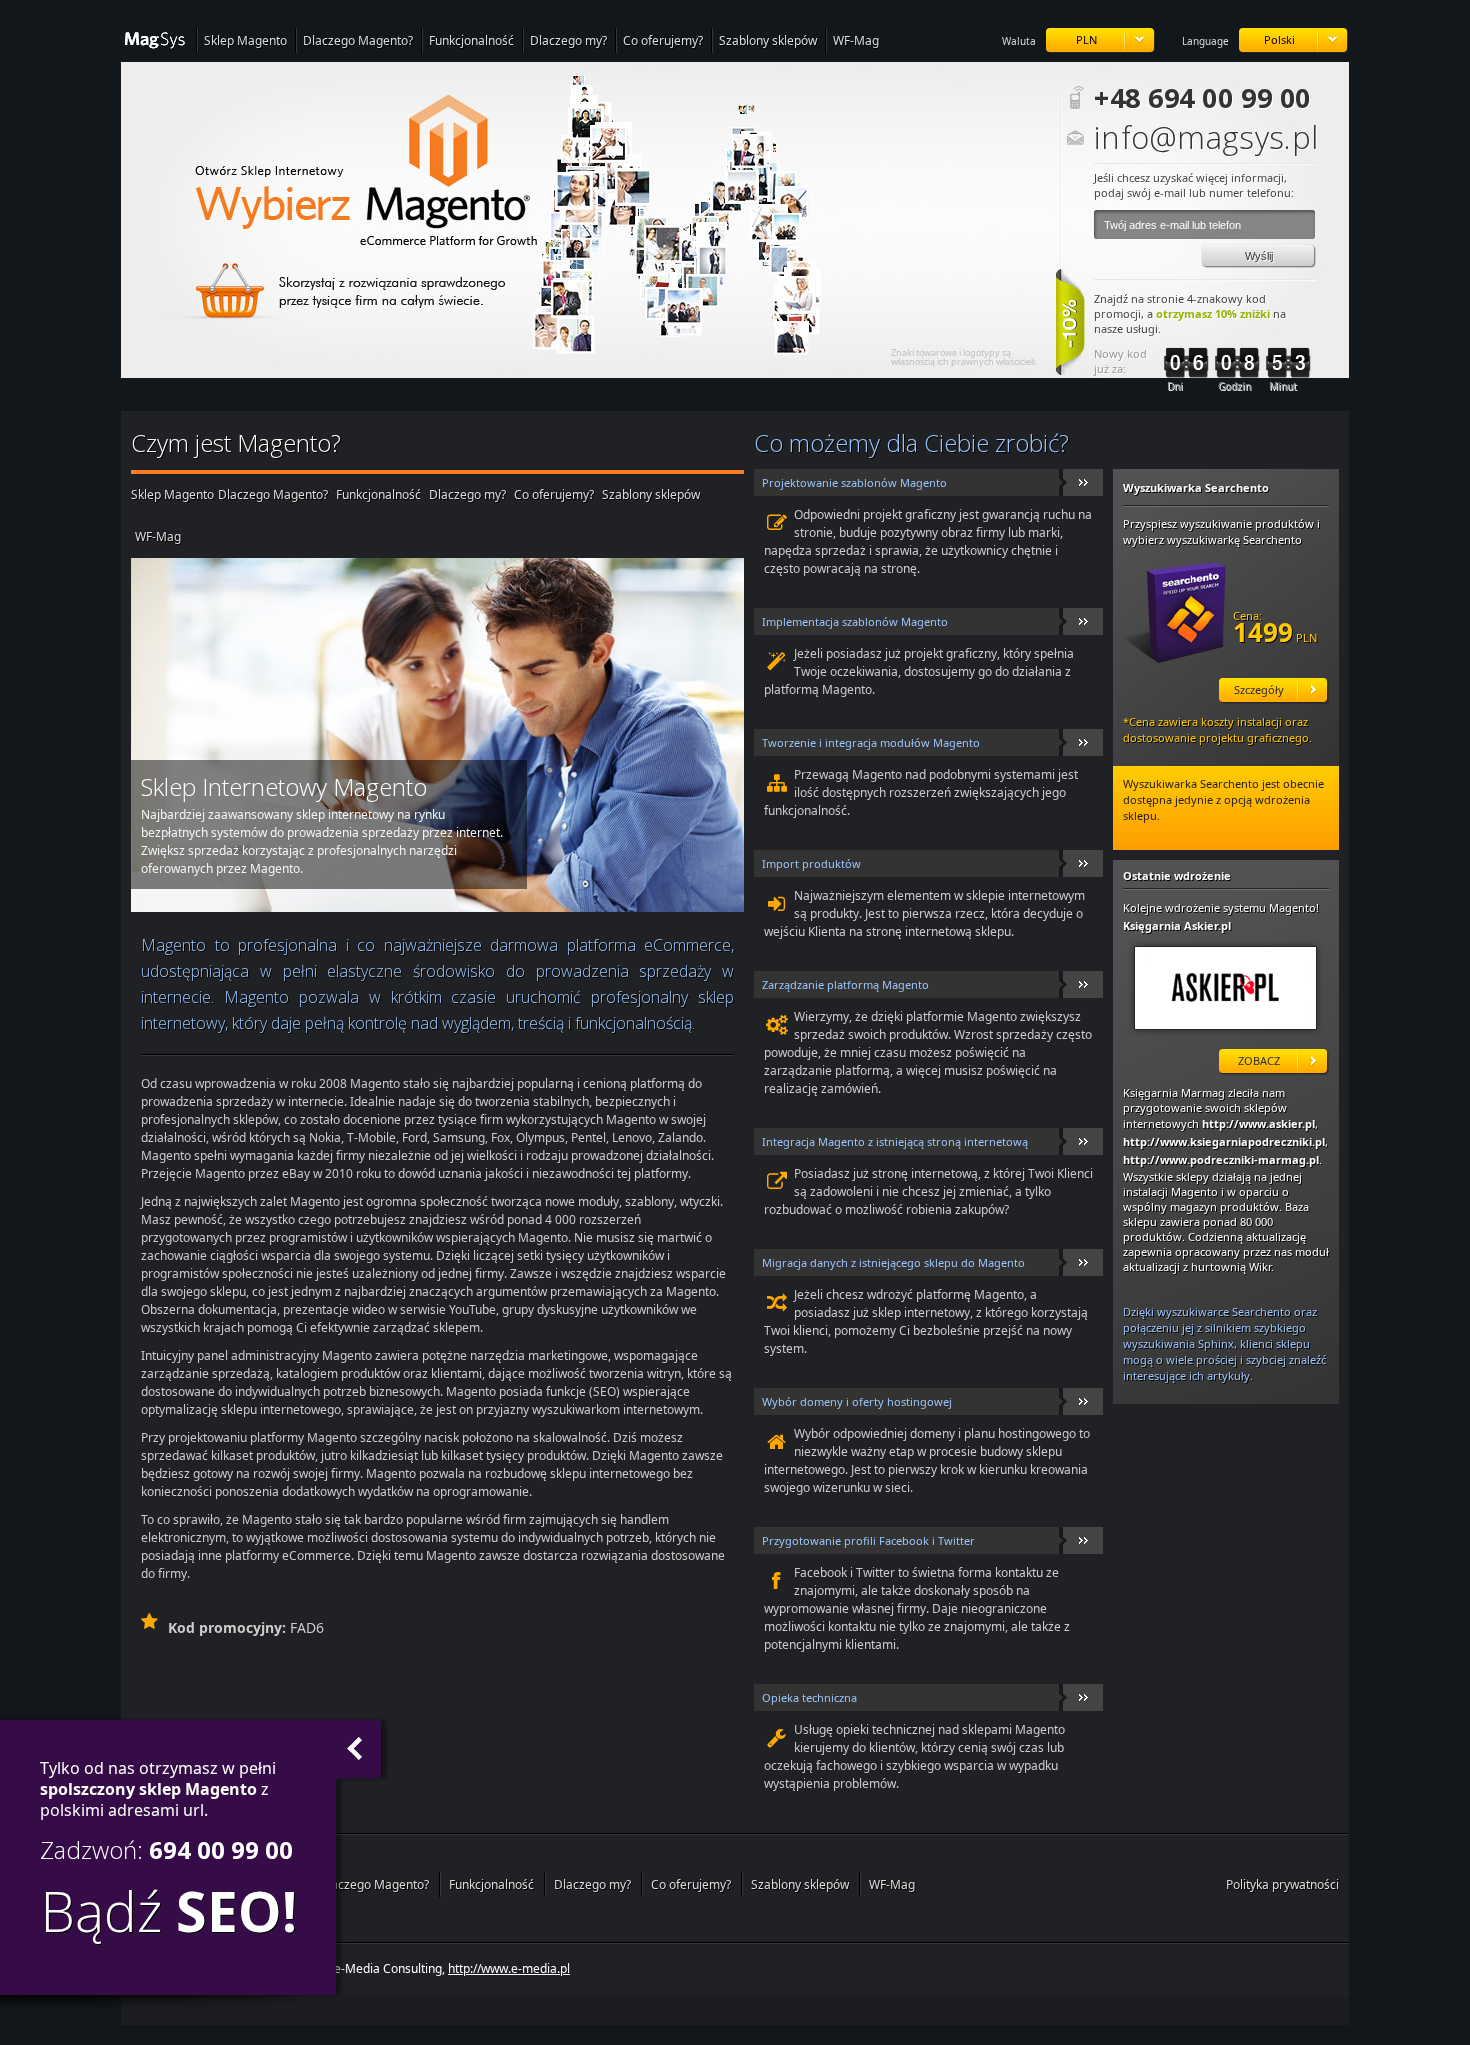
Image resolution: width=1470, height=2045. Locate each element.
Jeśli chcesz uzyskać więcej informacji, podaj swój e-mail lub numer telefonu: (1194, 185)
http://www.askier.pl (1225, 997)
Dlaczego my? (568, 40)
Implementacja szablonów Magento (855, 621)
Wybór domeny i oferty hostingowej (857, 1401)
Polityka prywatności (1282, 1884)
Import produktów (811, 863)
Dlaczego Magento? (358, 40)
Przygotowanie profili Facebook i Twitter (868, 1540)
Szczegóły (1259, 689)
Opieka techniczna (809, 1697)
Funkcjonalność (471, 40)
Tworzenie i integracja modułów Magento (871, 742)
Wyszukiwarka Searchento (1196, 487)
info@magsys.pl (1205, 134)
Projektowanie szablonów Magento (854, 482)
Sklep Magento (245, 40)
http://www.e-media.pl (509, 1968)
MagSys (158, 41)
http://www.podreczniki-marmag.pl (1221, 1159)
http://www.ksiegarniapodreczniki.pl (1224, 1141)
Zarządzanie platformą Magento (845, 984)
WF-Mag (856, 40)
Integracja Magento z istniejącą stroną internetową (895, 1141)
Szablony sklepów (768, 40)
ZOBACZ (1259, 1060)
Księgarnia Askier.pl (1177, 925)
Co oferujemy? (663, 40)
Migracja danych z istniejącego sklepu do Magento (893, 1262)
